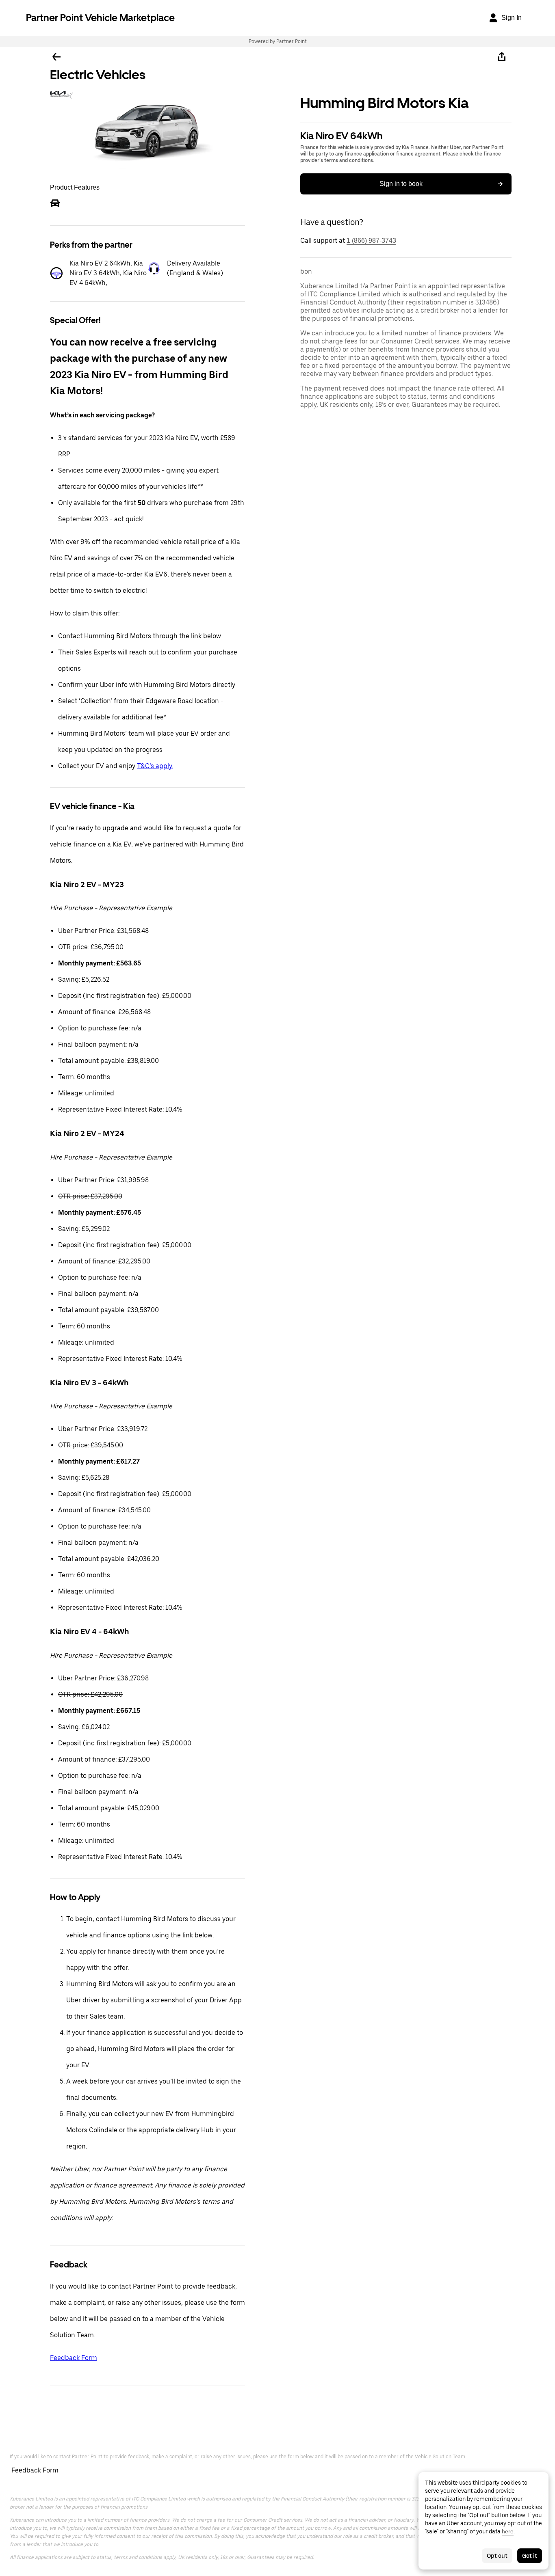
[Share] (502, 57)
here (508, 2531)
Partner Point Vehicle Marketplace (100, 18)
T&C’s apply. (155, 766)
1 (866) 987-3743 (371, 241)
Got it (530, 2556)
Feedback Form (74, 2358)
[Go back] (56, 57)
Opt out (497, 2556)
